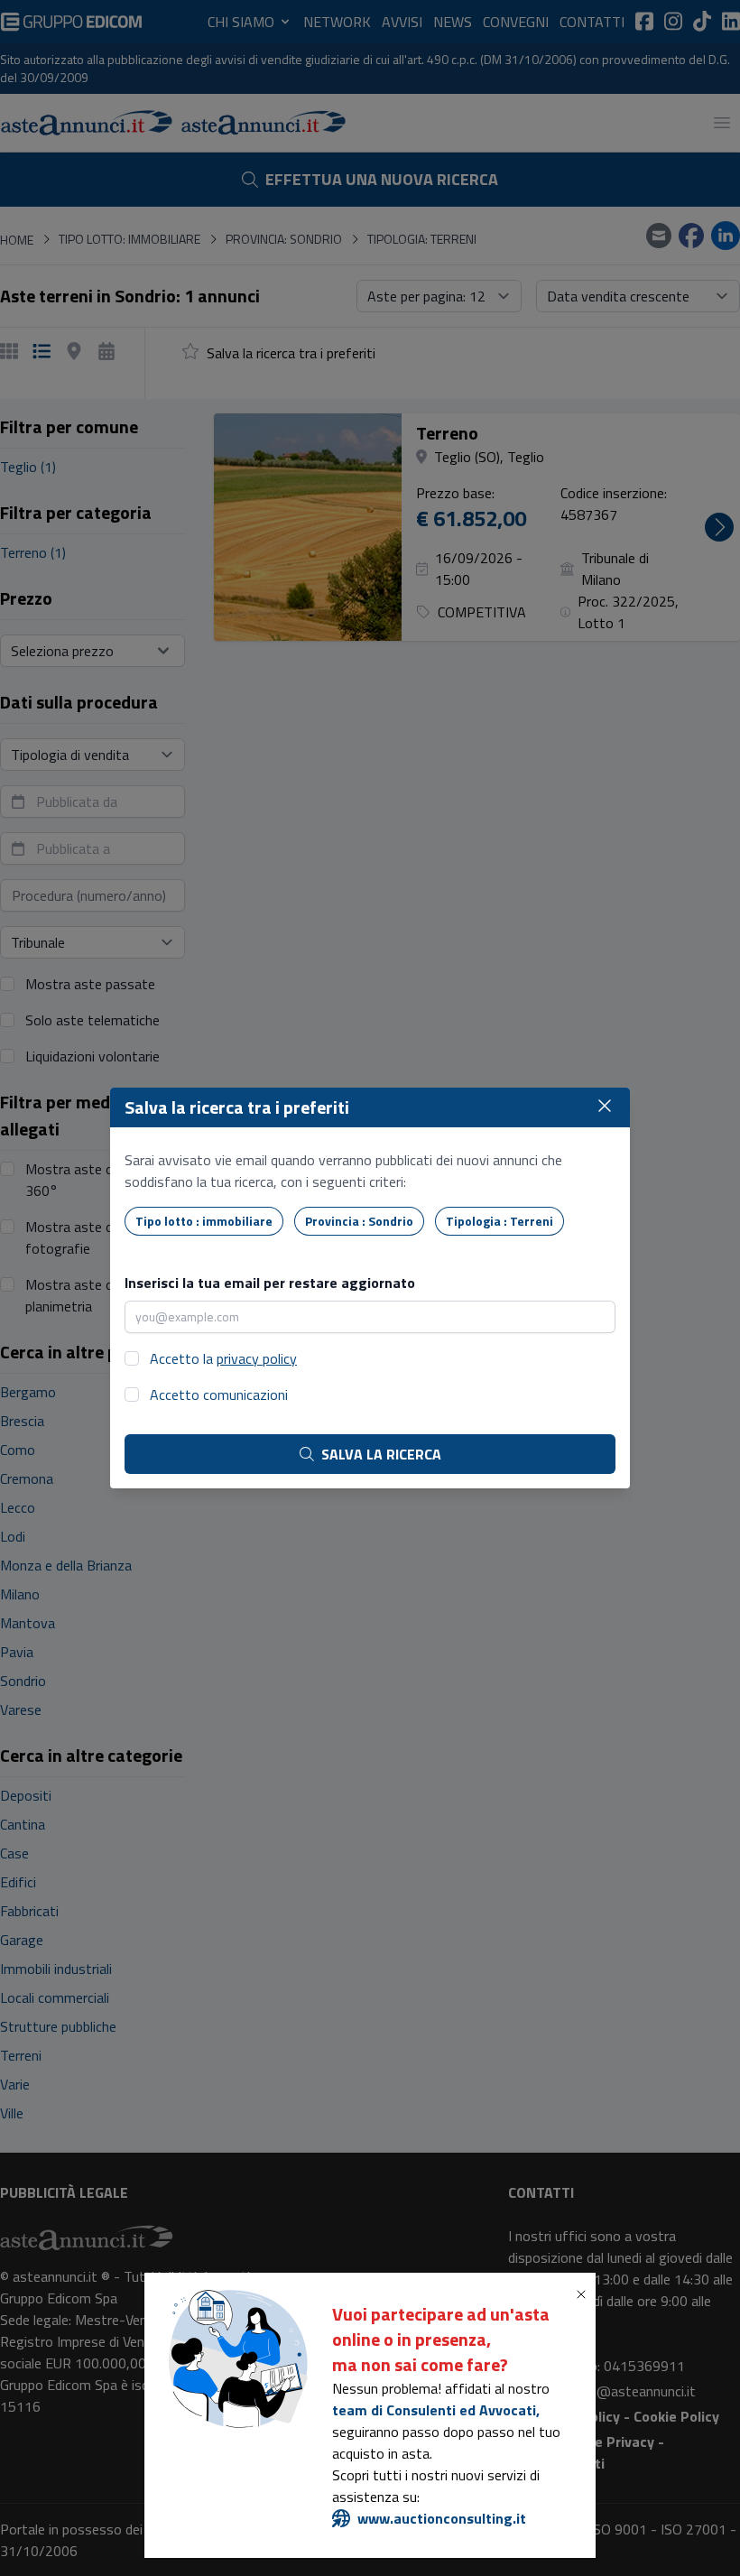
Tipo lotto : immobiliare (204, 1221)
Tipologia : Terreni (499, 1221)
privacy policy (257, 1358)
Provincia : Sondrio (359, 1221)
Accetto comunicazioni (219, 1395)
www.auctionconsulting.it (442, 2518)
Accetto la (223, 1358)
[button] (585, 2294)
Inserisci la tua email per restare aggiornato (270, 1283)
